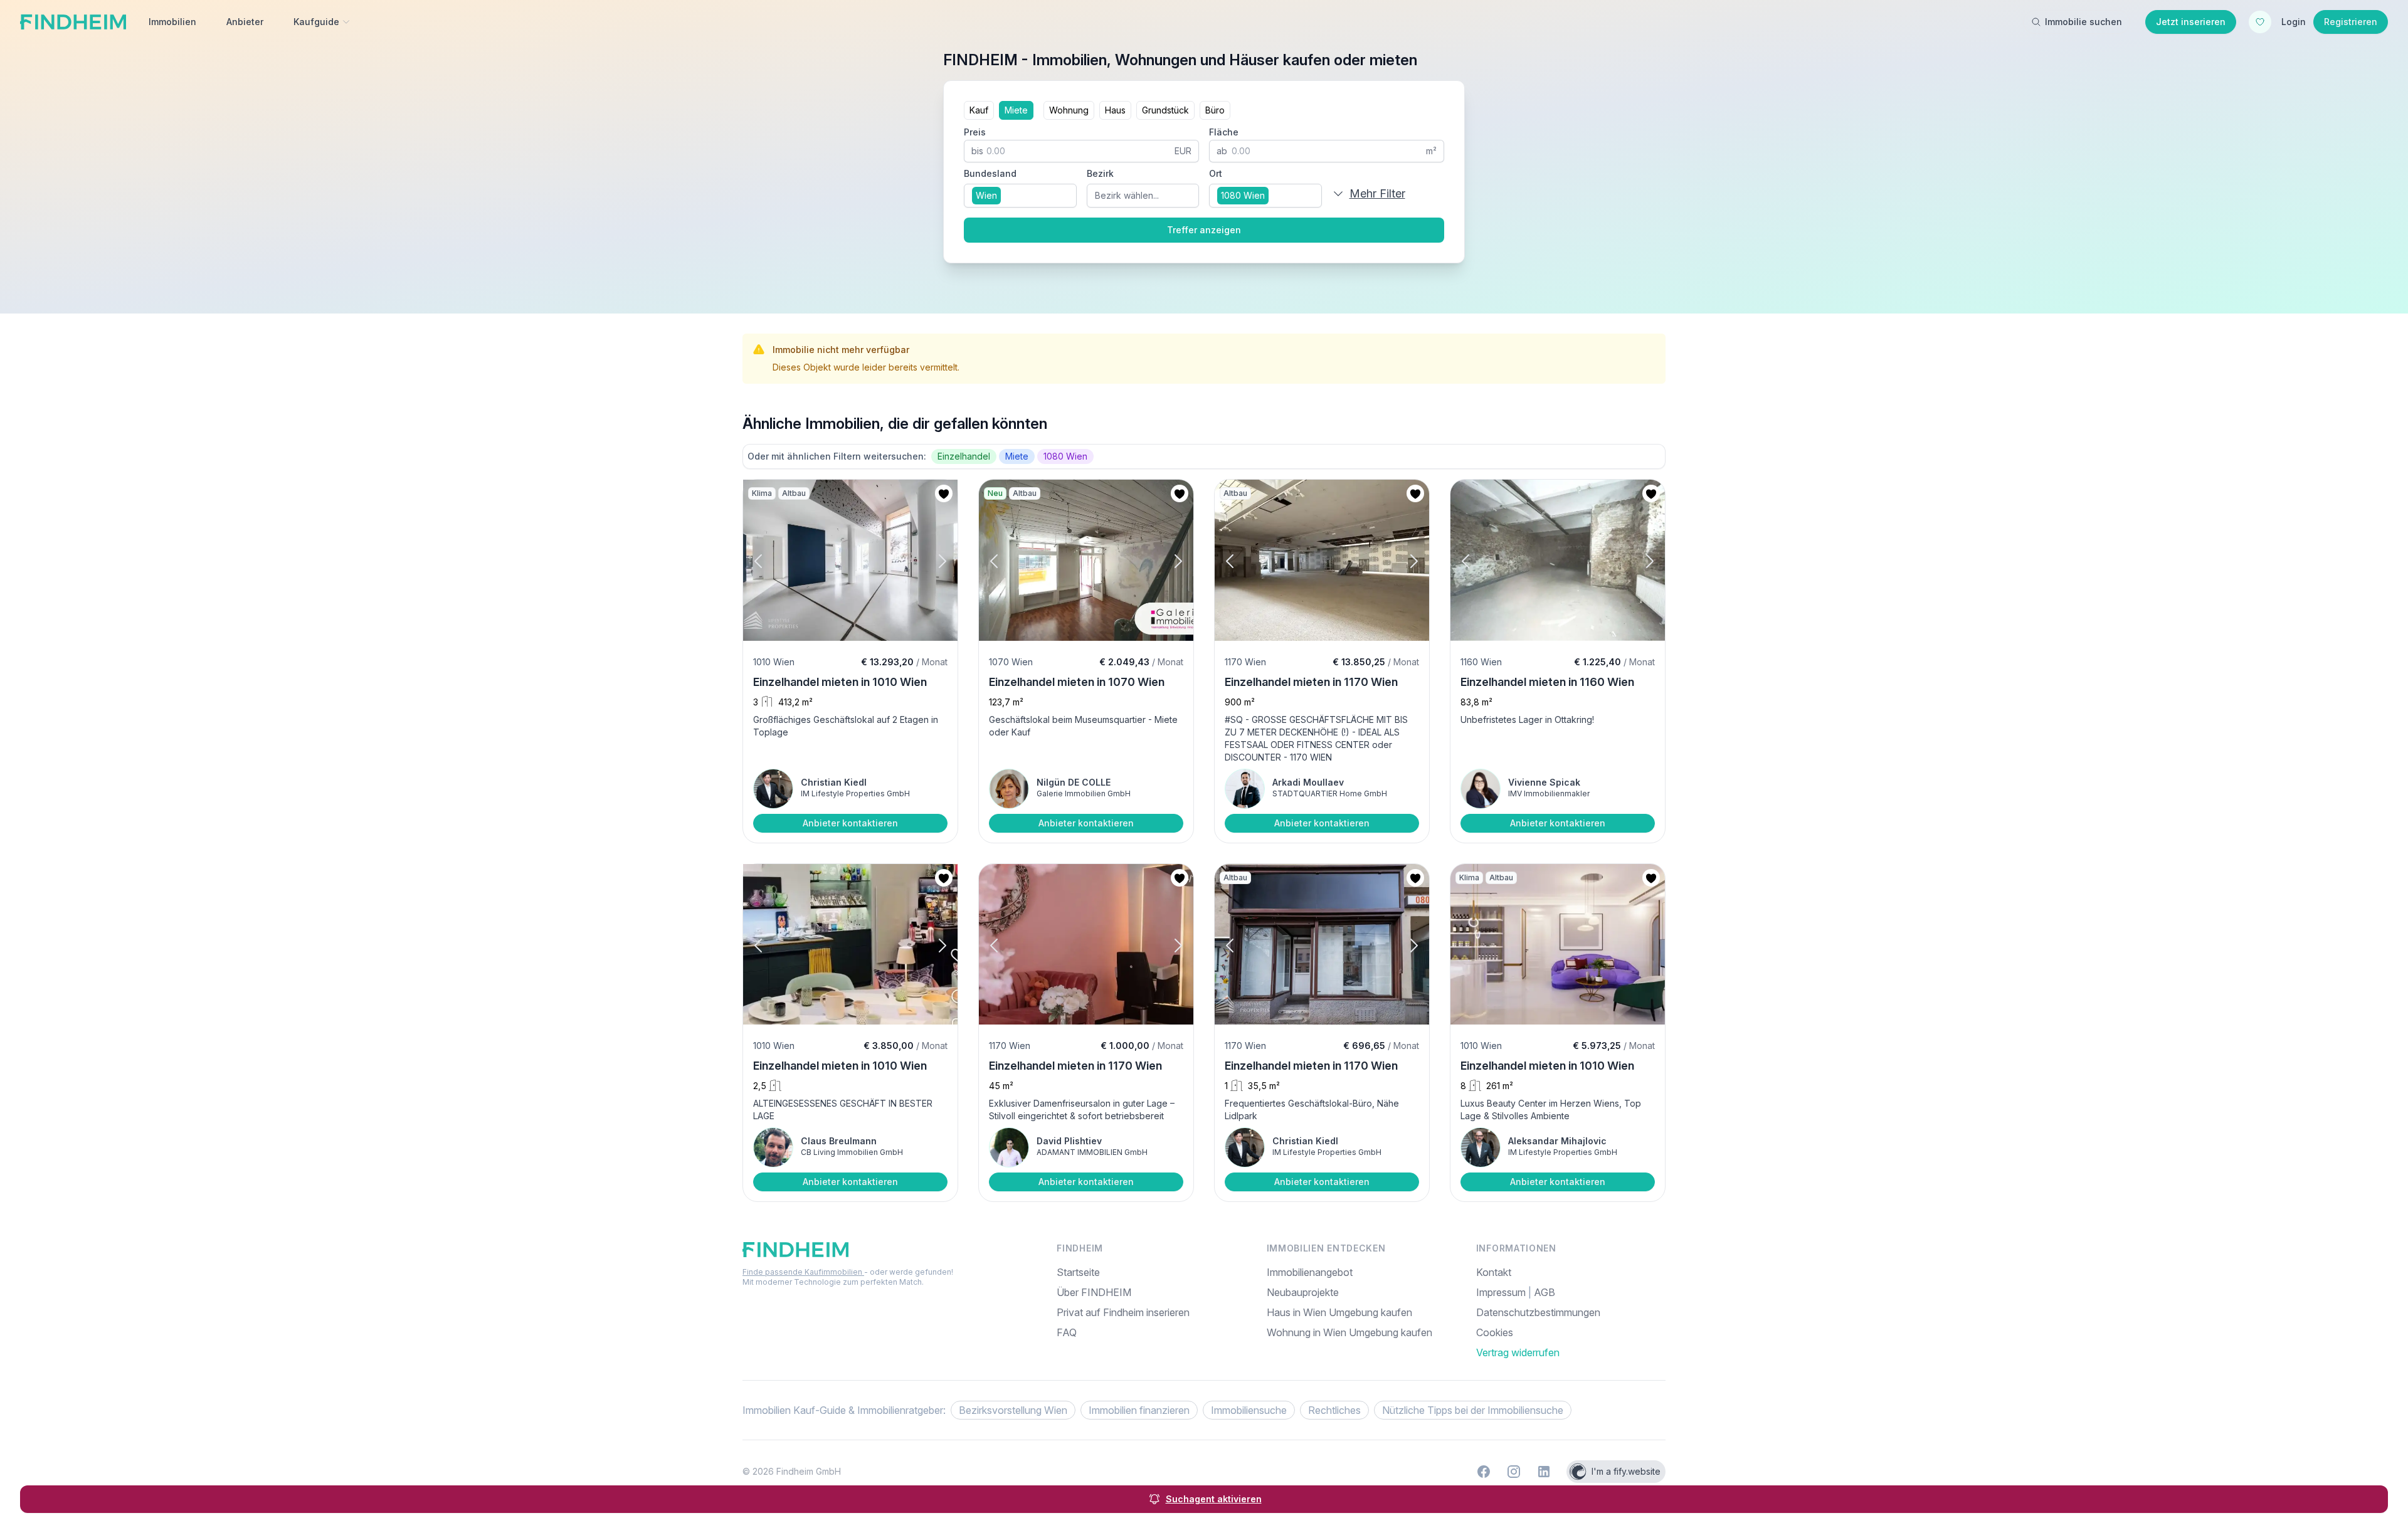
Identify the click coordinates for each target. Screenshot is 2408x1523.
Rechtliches (1334, 1410)
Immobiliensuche (1249, 1410)
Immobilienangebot (1310, 1272)
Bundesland (990, 173)
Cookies (1495, 1332)
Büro (1215, 110)
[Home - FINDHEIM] (73, 22)
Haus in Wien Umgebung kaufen (1339, 1312)
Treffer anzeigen (1204, 230)
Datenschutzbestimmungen (1538, 1312)
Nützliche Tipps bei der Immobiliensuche (1473, 1410)
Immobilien (172, 22)
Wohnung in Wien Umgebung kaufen (1349, 1332)
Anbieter (245, 22)
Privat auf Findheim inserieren (1123, 1312)
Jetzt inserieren (2191, 22)
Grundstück (1165, 110)
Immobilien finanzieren (1139, 1410)
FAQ (1067, 1332)
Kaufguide (316, 22)
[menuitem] (1571, 1332)
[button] (769, 561)
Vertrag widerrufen (1518, 1352)
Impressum (1502, 1292)
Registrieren (2351, 22)
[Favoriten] (2260, 22)
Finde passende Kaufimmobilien (803, 1272)
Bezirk (1100, 173)
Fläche (1224, 132)
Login (2294, 22)
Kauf (979, 110)
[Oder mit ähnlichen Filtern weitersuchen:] (1204, 456)
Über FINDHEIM (1094, 1292)
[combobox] (1020, 196)
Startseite (1078, 1272)
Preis (975, 132)
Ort (1216, 173)
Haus (1115, 110)
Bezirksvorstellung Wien (1013, 1410)
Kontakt (1494, 1272)
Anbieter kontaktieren (850, 823)
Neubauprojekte (1303, 1292)
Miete (1016, 110)
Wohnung (1069, 110)
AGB (1545, 1292)
